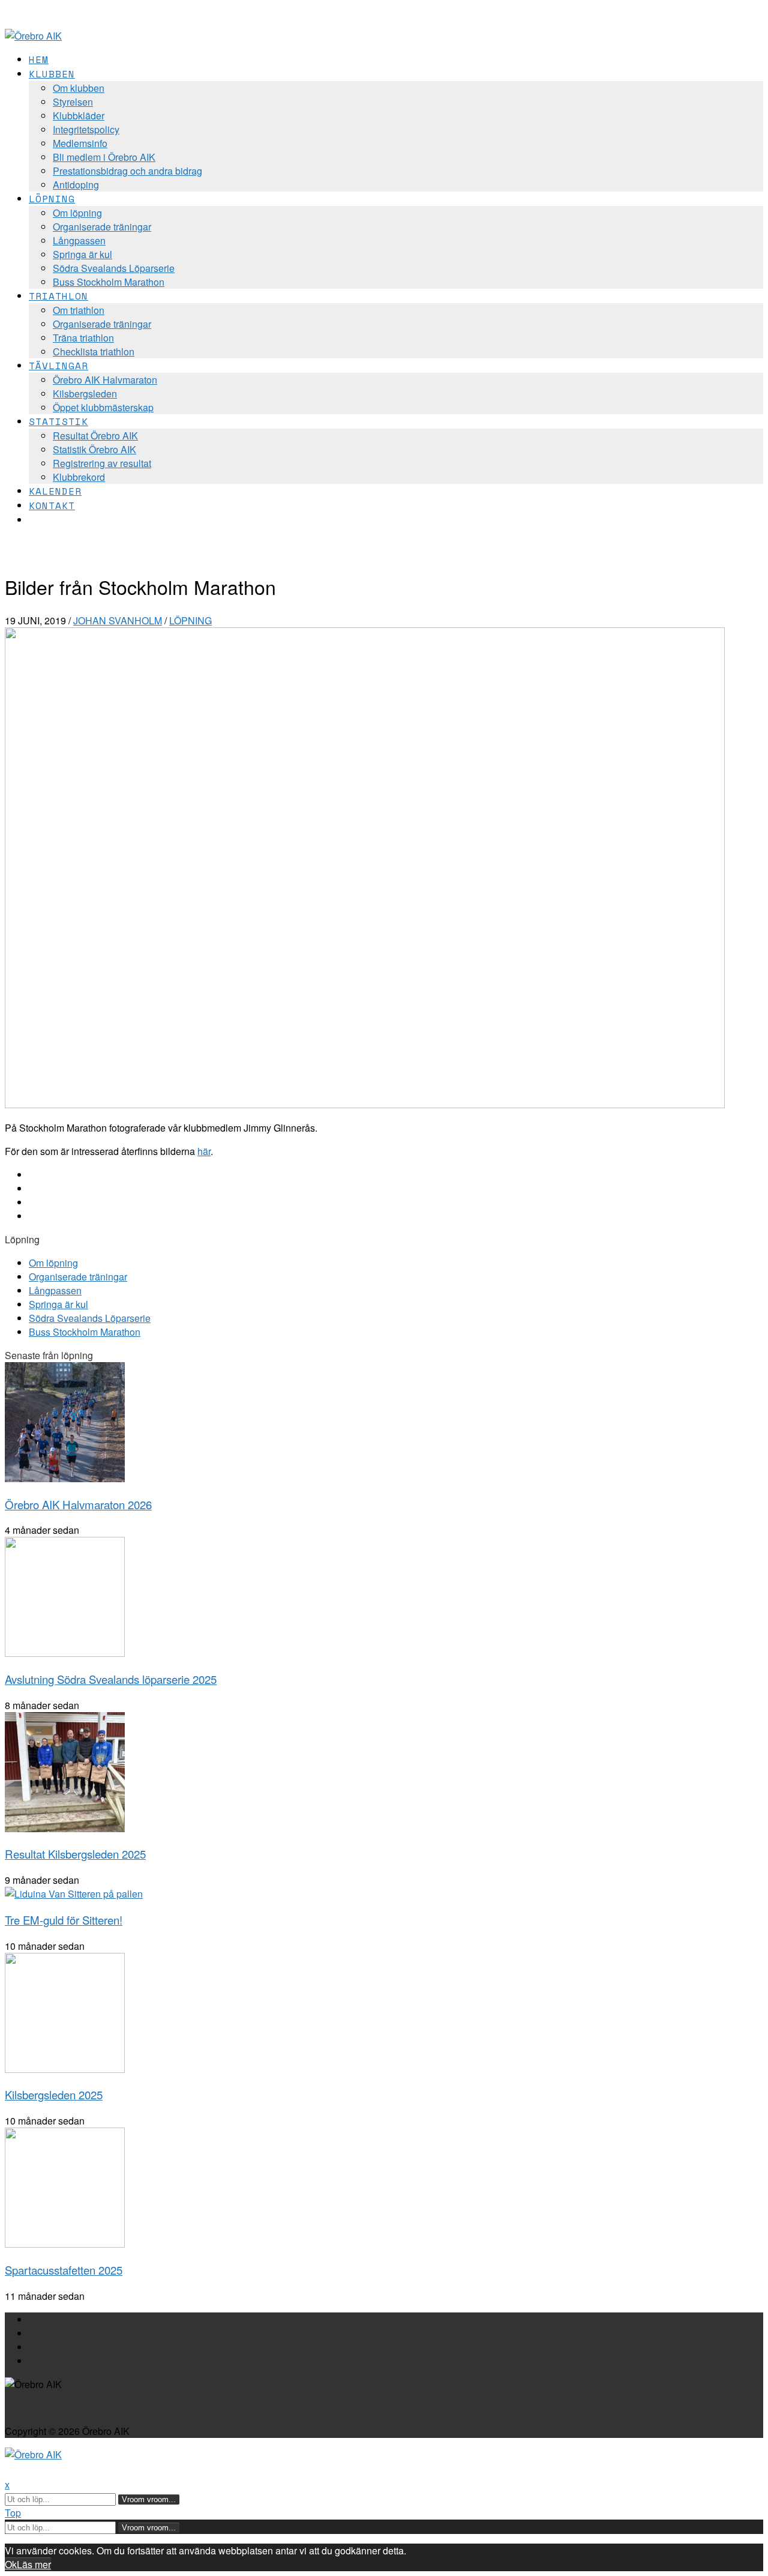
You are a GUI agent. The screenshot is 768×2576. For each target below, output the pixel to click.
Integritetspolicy (86, 129)
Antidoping (76, 185)
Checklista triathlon (94, 351)
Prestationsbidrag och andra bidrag (127, 171)
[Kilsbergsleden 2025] (65, 2069)
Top (13, 2513)
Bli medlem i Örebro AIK (104, 157)
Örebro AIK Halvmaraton (105, 380)
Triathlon (58, 296)
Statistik (58, 421)
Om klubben (79, 88)
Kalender (55, 491)
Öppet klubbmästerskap (103, 407)
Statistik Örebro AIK (94, 449)
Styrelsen (73, 102)
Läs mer (34, 2564)
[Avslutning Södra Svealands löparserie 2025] (65, 1653)
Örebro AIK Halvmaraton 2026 (78, 1504)
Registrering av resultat (102, 463)
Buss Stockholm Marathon (109, 282)
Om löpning (77, 213)
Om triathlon (79, 310)
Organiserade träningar (102, 227)
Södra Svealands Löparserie (114, 268)
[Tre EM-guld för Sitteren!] (74, 1894)
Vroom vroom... (149, 2499)
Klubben (52, 74)
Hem (39, 59)
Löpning (52, 199)
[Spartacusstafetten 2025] (65, 2244)
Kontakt (52, 505)
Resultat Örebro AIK (95, 436)
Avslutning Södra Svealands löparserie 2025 (111, 1679)
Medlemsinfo (80, 143)
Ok (11, 2564)
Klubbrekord (79, 477)
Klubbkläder (79, 116)
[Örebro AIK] (33, 36)
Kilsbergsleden (85, 394)
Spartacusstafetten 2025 (64, 2270)
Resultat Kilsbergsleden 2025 (75, 1854)
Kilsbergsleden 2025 (54, 2095)
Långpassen (79, 240)
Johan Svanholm (118, 620)
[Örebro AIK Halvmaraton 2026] (65, 1478)
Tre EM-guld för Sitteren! (64, 1920)
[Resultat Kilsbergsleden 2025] (65, 1828)
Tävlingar (58, 366)
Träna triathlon (83, 338)
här (204, 1151)
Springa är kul (82, 254)
